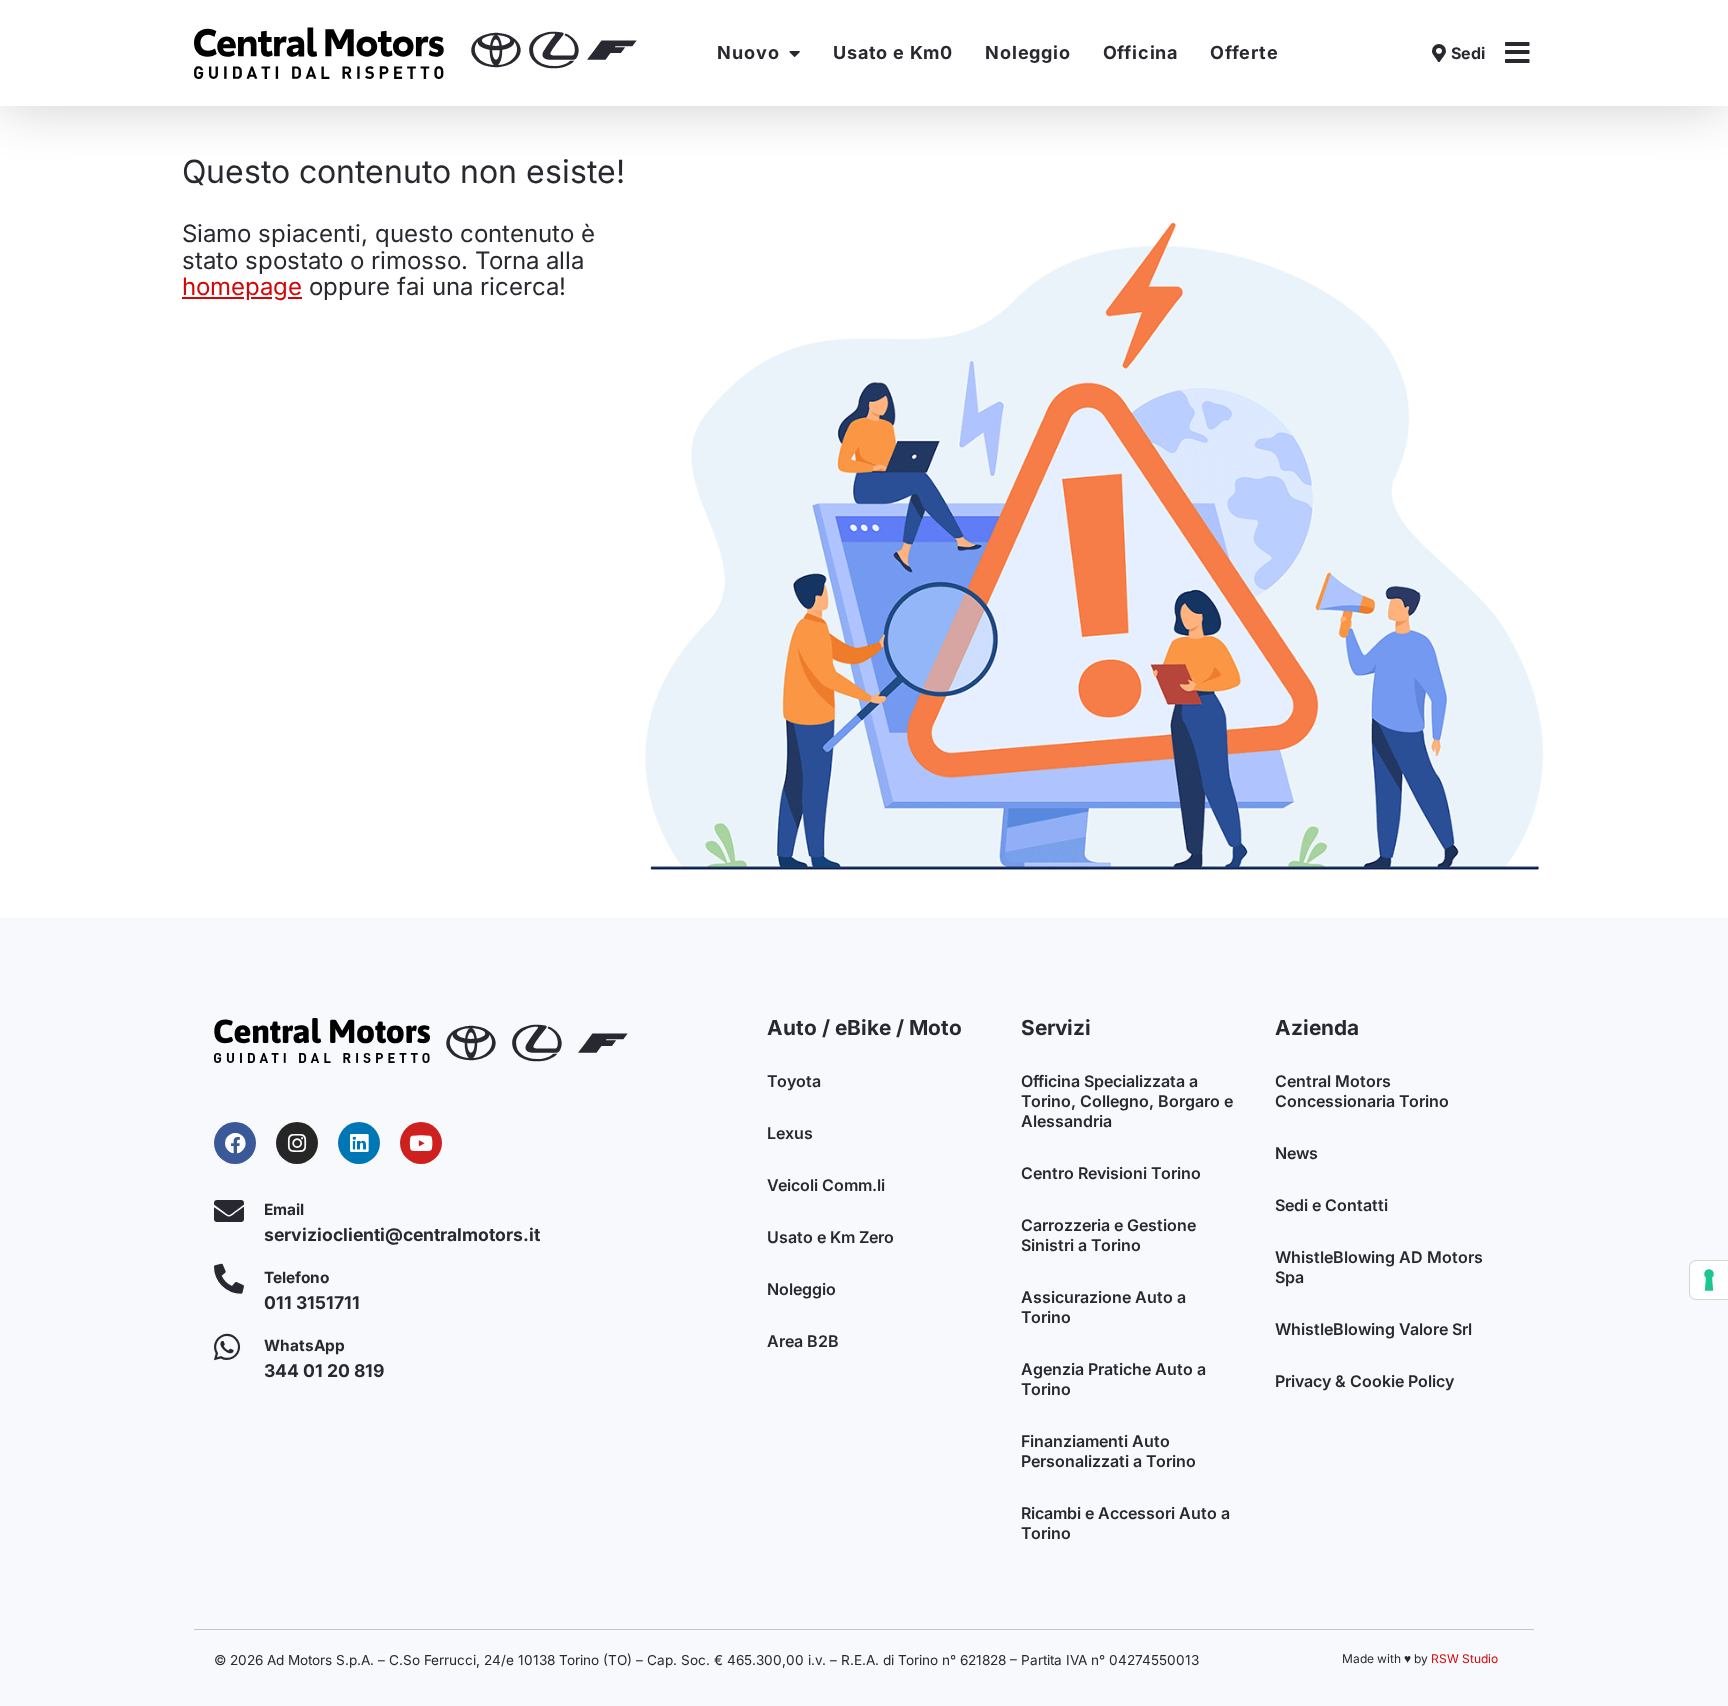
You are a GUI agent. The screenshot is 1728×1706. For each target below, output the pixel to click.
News (1296, 1153)
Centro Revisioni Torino (1111, 1173)
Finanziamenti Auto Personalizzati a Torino (1108, 1451)
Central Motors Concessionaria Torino (1362, 1091)
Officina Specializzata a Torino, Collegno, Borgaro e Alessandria (1127, 1101)
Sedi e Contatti (1331, 1205)
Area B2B (803, 1341)
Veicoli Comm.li (826, 1185)
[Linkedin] (359, 1143)
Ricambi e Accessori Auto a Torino (1125, 1523)
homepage (242, 286)
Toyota (794, 1081)
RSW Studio (1464, 1658)
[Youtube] (421, 1143)
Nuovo (748, 52)
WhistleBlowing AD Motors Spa (1379, 1267)
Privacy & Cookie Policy (1364, 1381)
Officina (1140, 52)
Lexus (790, 1133)
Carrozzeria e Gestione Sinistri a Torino (1108, 1235)
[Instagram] (297, 1143)
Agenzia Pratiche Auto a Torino (1113, 1379)
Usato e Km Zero (830, 1237)
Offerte (1244, 52)
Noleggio (1027, 52)
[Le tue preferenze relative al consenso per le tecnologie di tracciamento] (1709, 1280)
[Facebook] (235, 1143)
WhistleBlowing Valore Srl (1373, 1329)
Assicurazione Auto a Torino (1103, 1307)
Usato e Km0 (893, 52)
